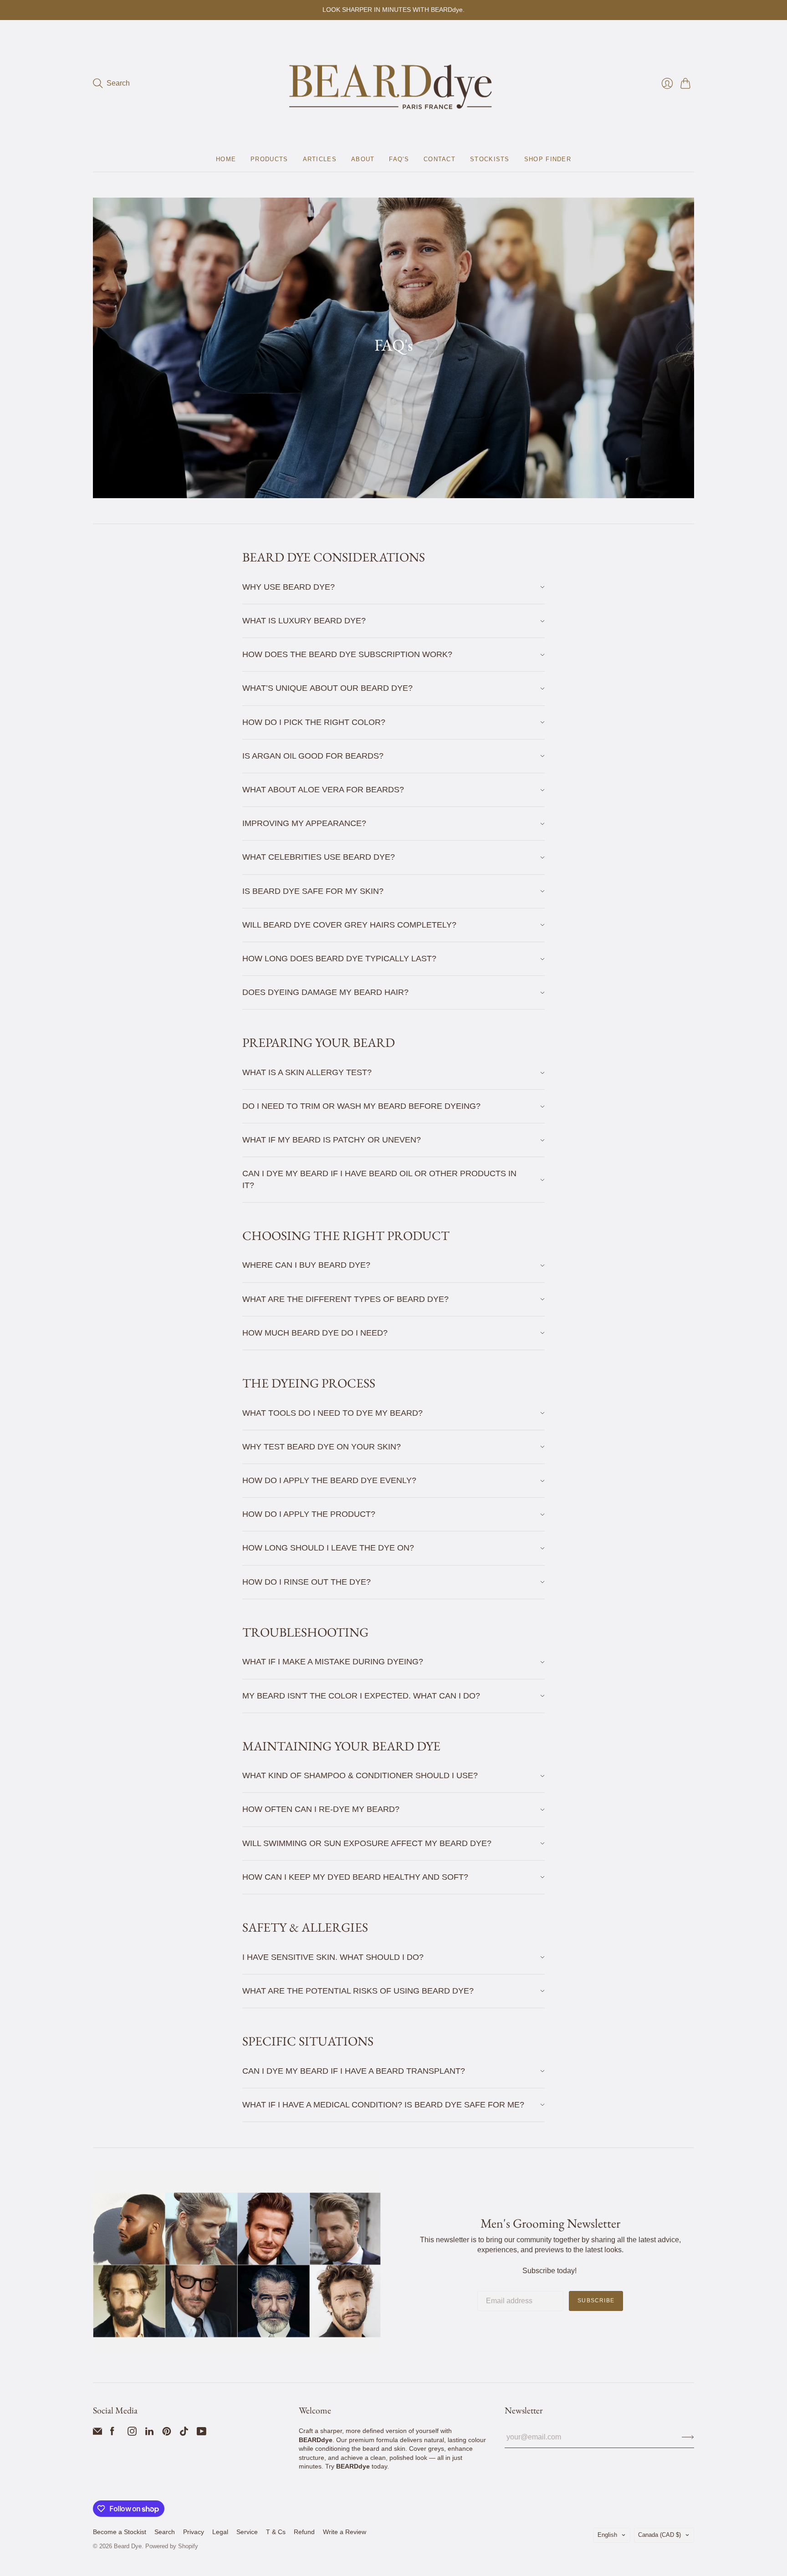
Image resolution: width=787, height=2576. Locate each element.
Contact (439, 159)
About (363, 159)
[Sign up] (688, 2437)
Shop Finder (548, 159)
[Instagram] (132, 2433)
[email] (97, 2433)
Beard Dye (128, 2546)
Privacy (194, 2532)
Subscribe (596, 2301)
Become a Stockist (120, 2532)
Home (226, 159)
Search (165, 2532)
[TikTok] (184, 2433)
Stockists (490, 159)
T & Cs (276, 2532)
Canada (659, 2535)
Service (247, 2532)
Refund (304, 2532)
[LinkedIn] (149, 2433)
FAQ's (399, 159)
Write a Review (345, 2532)
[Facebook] (112, 2433)
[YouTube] (202, 2433)
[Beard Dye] (393, 84)
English (607, 2535)
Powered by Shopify (172, 2546)
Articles (320, 159)
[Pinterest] (167, 2433)
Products (269, 159)
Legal (220, 2532)
